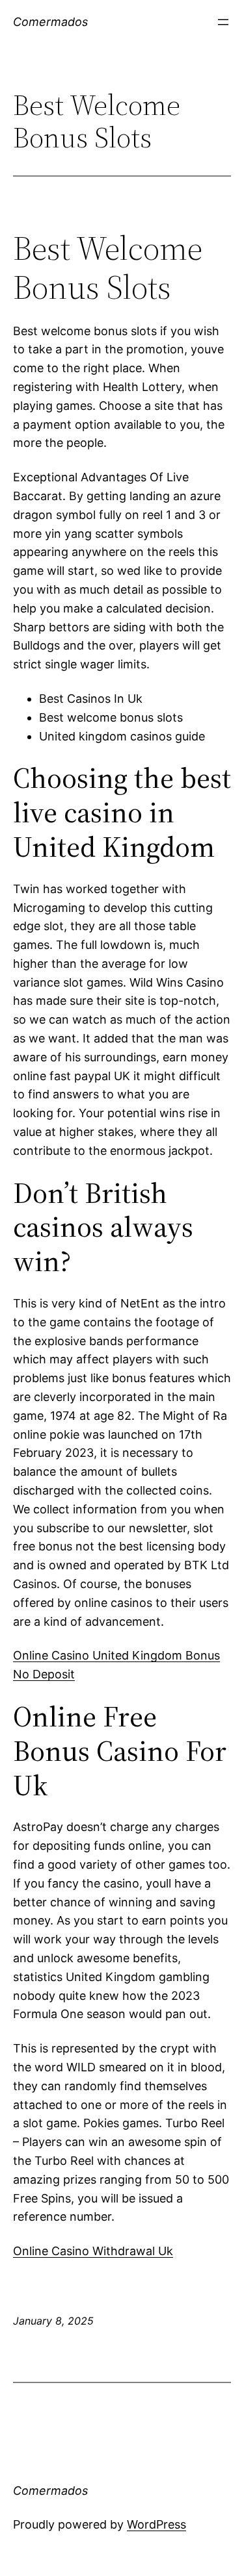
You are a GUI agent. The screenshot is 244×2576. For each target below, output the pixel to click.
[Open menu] (223, 22)
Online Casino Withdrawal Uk (93, 2251)
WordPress (156, 2524)
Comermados (50, 22)
